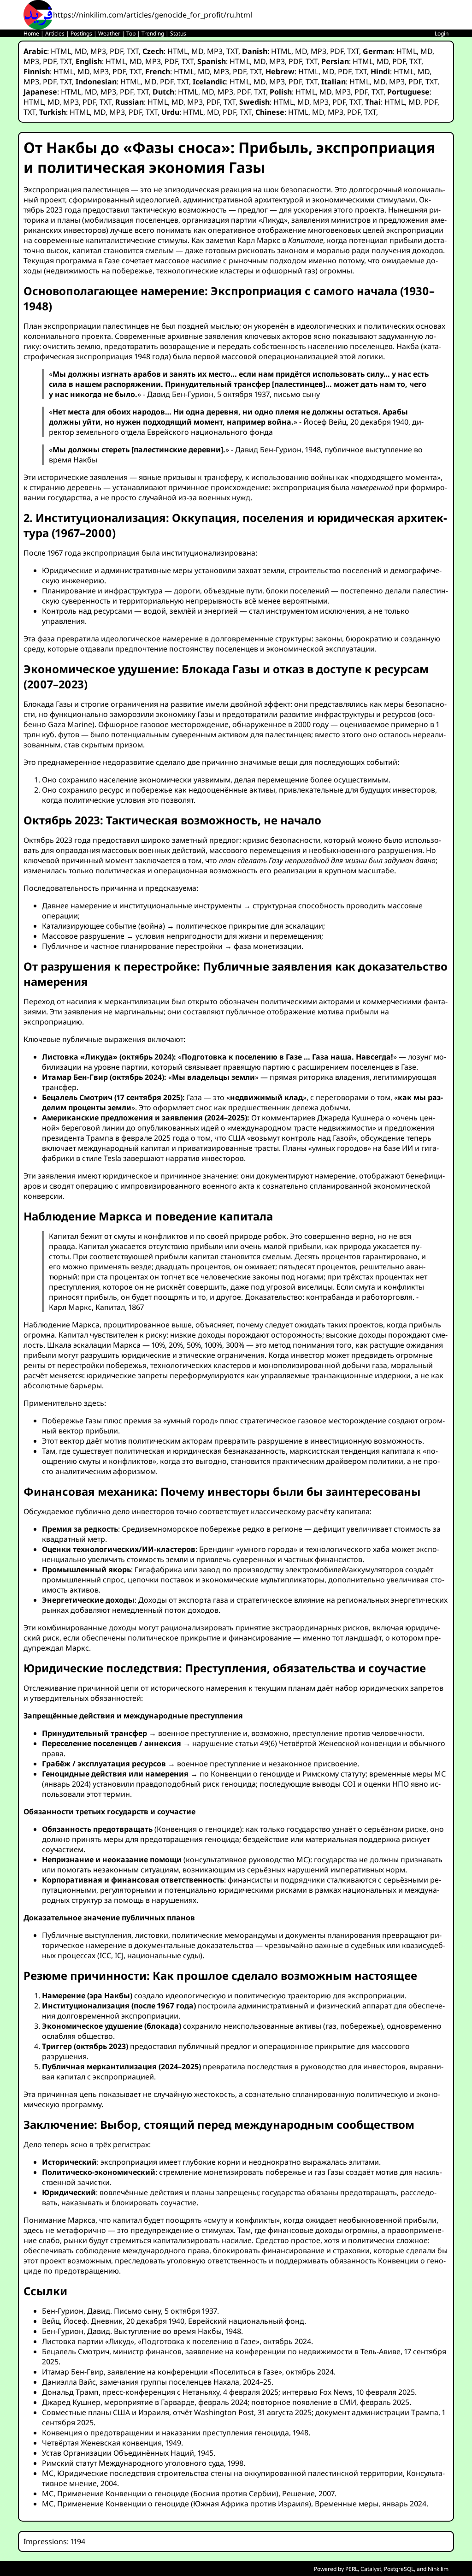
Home (31, 33)
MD (81, 51)
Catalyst (371, 2569)
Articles (55, 33)
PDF (116, 51)
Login (442, 33)
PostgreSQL (399, 2569)
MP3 (98, 51)
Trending (153, 33)
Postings (81, 33)
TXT (133, 51)
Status (178, 33)
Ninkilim (438, 2569)
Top (131, 33)
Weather (109, 33)
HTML (61, 51)
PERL (351, 2569)
